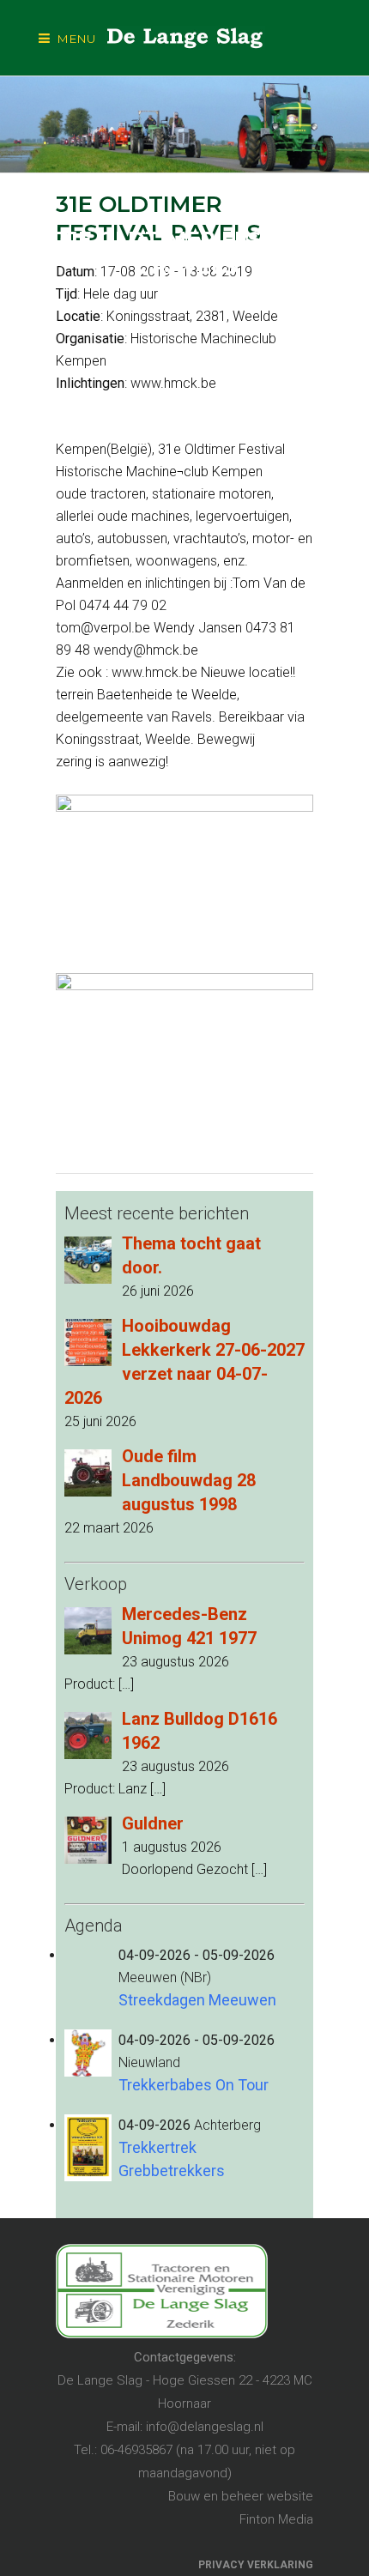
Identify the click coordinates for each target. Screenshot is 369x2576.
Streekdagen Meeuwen (197, 2000)
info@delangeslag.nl (205, 2427)
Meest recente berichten (157, 1213)
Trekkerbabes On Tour (194, 2085)
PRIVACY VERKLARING (256, 2565)
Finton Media (276, 2519)
